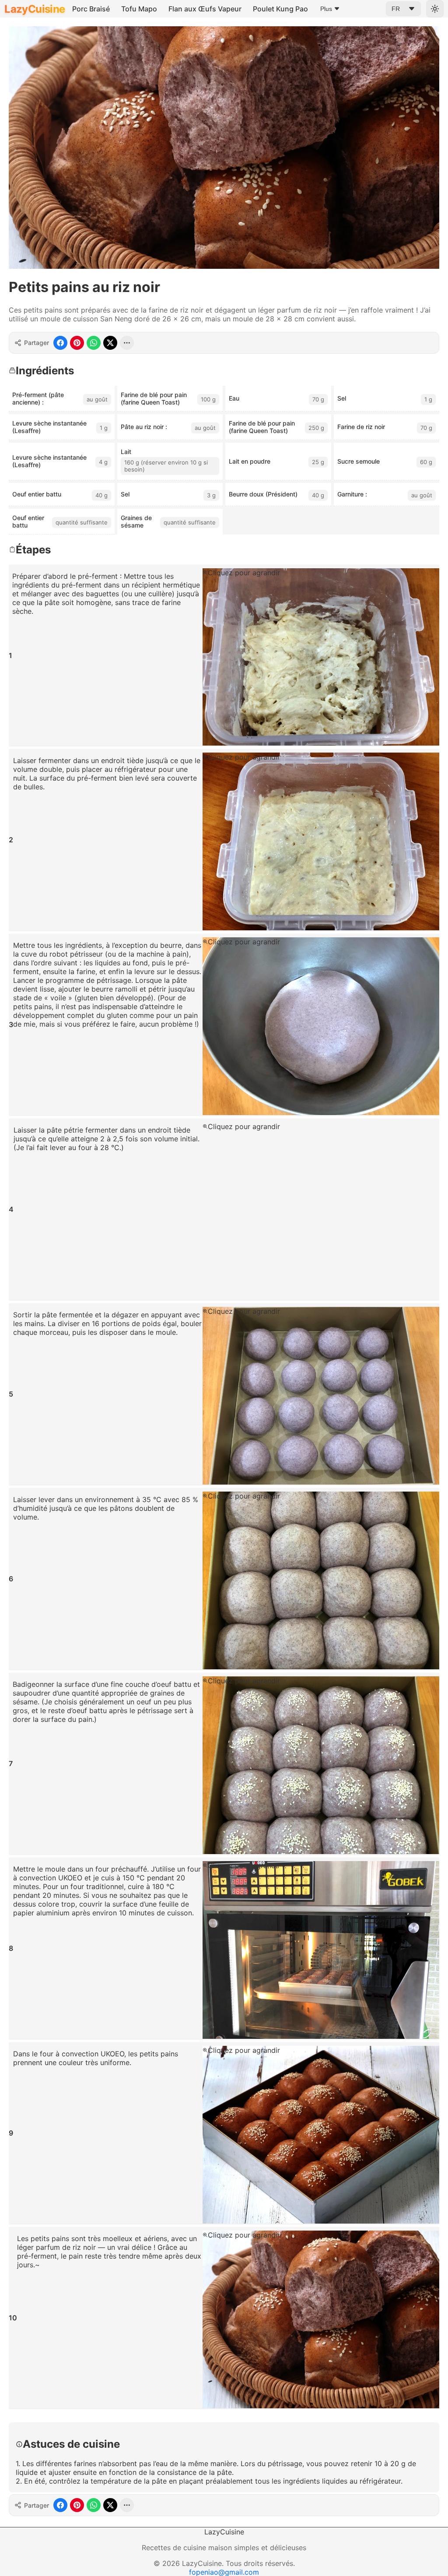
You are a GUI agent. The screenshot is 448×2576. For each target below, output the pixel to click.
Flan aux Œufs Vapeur (205, 9)
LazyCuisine (35, 9)
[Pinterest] (77, 343)
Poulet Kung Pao (280, 9)
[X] (110, 343)
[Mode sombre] (435, 9)
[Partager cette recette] (127, 343)
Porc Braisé (91, 9)
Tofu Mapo (139, 9)
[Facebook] (60, 343)
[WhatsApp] (94, 343)
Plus (326, 9)
